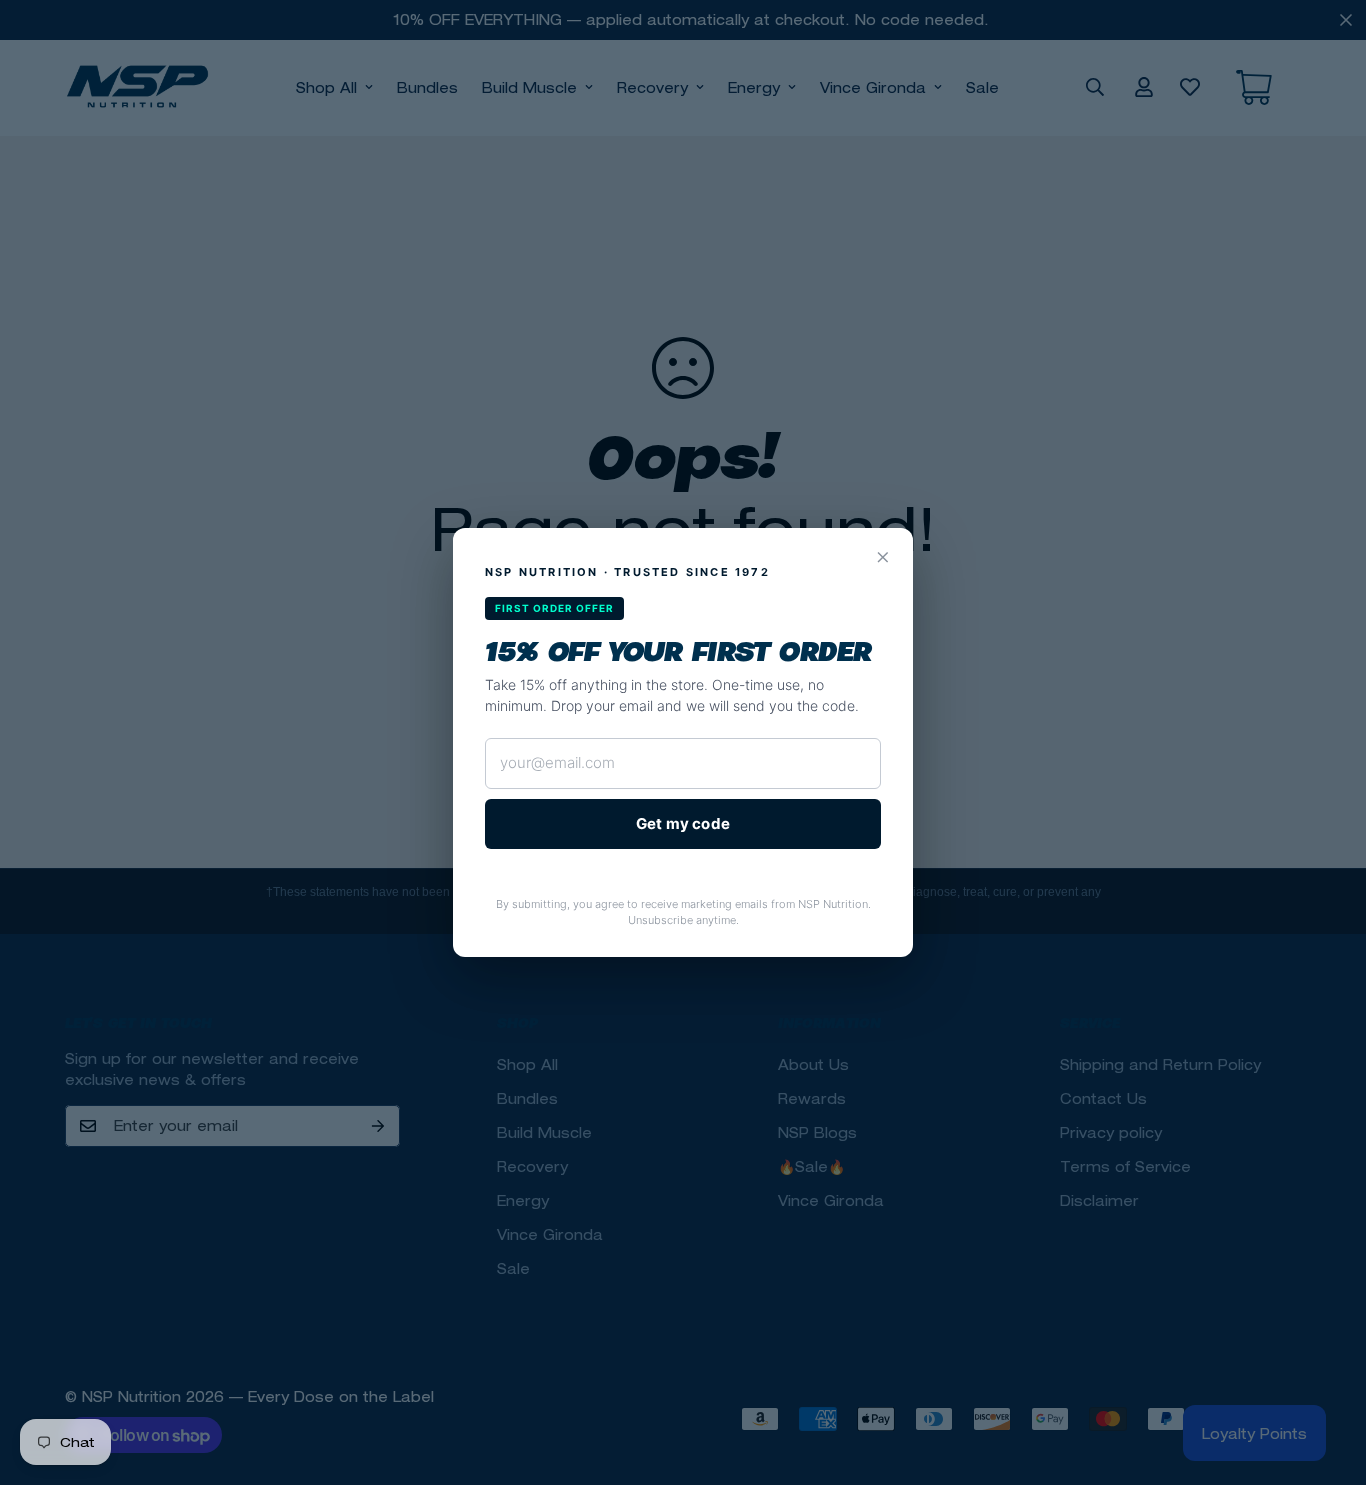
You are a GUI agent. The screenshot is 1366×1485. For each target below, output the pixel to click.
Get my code (683, 823)
